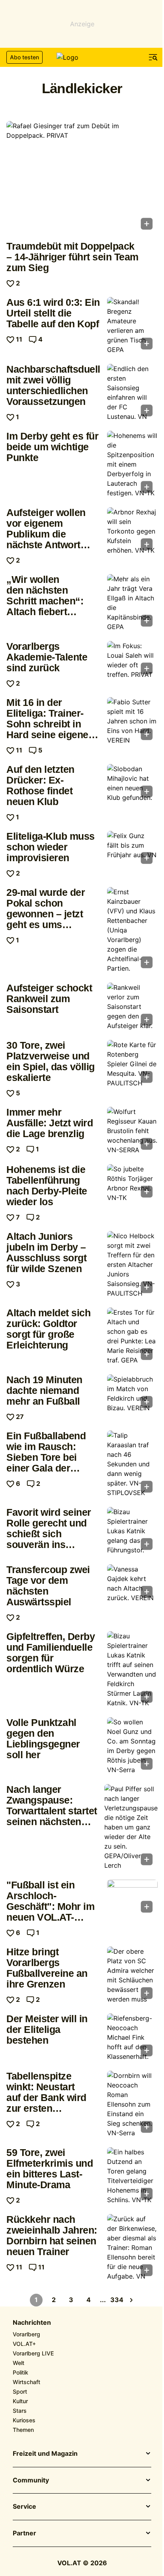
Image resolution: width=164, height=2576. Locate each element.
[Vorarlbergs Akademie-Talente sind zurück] (132, 660)
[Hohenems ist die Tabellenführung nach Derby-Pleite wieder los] (132, 1183)
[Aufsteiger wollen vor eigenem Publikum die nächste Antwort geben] (132, 531)
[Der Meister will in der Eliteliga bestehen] (132, 2037)
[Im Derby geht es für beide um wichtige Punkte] (132, 464)
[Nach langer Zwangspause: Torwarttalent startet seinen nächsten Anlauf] (131, 1827)
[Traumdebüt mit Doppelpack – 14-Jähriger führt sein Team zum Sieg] (82, 178)
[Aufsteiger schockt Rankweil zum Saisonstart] (132, 1007)
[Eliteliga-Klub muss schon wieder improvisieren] (132, 850)
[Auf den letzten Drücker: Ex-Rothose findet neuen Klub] (132, 783)
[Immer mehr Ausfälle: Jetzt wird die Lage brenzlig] (132, 1131)
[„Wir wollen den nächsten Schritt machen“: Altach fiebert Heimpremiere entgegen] (132, 603)
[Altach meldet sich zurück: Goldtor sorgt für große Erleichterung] (132, 1336)
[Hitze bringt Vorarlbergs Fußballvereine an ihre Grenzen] (132, 1975)
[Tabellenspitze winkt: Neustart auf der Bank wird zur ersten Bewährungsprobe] (132, 2104)
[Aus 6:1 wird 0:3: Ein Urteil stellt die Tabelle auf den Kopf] (132, 326)
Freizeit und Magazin (45, 2454)
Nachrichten (32, 2323)
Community (31, 2480)
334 (117, 2300)
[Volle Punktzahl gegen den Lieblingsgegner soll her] (132, 1746)
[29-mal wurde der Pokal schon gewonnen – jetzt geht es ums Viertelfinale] (132, 930)
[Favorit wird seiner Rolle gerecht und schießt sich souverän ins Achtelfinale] (132, 1531)
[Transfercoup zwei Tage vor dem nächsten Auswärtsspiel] (132, 1583)
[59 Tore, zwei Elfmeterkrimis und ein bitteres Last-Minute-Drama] (132, 2176)
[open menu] (153, 57)
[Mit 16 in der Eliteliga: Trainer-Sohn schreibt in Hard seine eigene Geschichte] (132, 721)
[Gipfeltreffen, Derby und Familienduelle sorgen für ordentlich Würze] (132, 1669)
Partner (24, 2533)
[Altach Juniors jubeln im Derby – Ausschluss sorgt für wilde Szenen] (132, 1265)
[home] (82, 57)
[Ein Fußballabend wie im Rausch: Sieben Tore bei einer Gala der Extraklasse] (132, 1464)
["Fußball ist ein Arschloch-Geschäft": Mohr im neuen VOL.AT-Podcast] (132, 1899)
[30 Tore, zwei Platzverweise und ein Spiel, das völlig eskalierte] (132, 1064)
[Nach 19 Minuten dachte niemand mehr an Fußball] (132, 1394)
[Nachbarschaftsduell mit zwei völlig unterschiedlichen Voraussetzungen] (132, 393)
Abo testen (24, 57)
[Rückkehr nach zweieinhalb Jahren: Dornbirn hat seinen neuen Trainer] (132, 2248)
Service (24, 2507)
